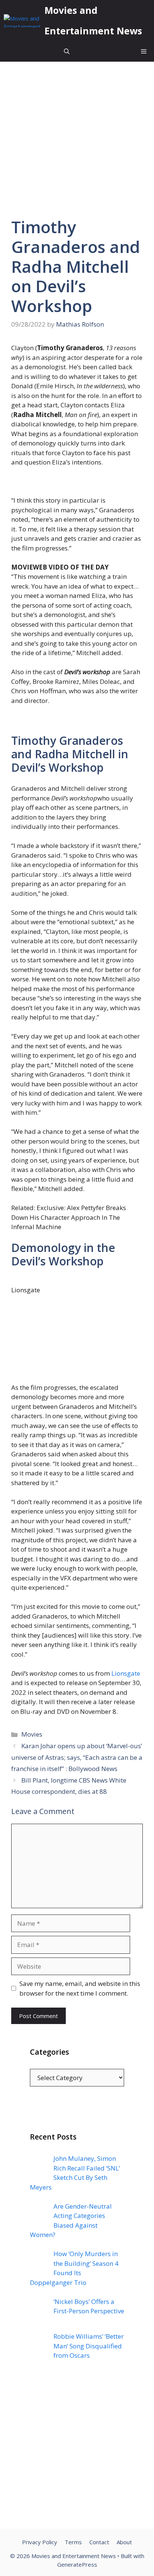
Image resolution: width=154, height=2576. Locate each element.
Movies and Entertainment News (93, 20)
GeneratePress (77, 2564)
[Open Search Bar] (67, 51)
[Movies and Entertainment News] (22, 21)
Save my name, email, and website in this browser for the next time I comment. (80, 1988)
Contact (99, 2542)
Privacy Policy (40, 2542)
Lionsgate (126, 1673)
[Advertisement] (77, 2452)
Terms (73, 2542)
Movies (32, 1734)
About (124, 2542)
